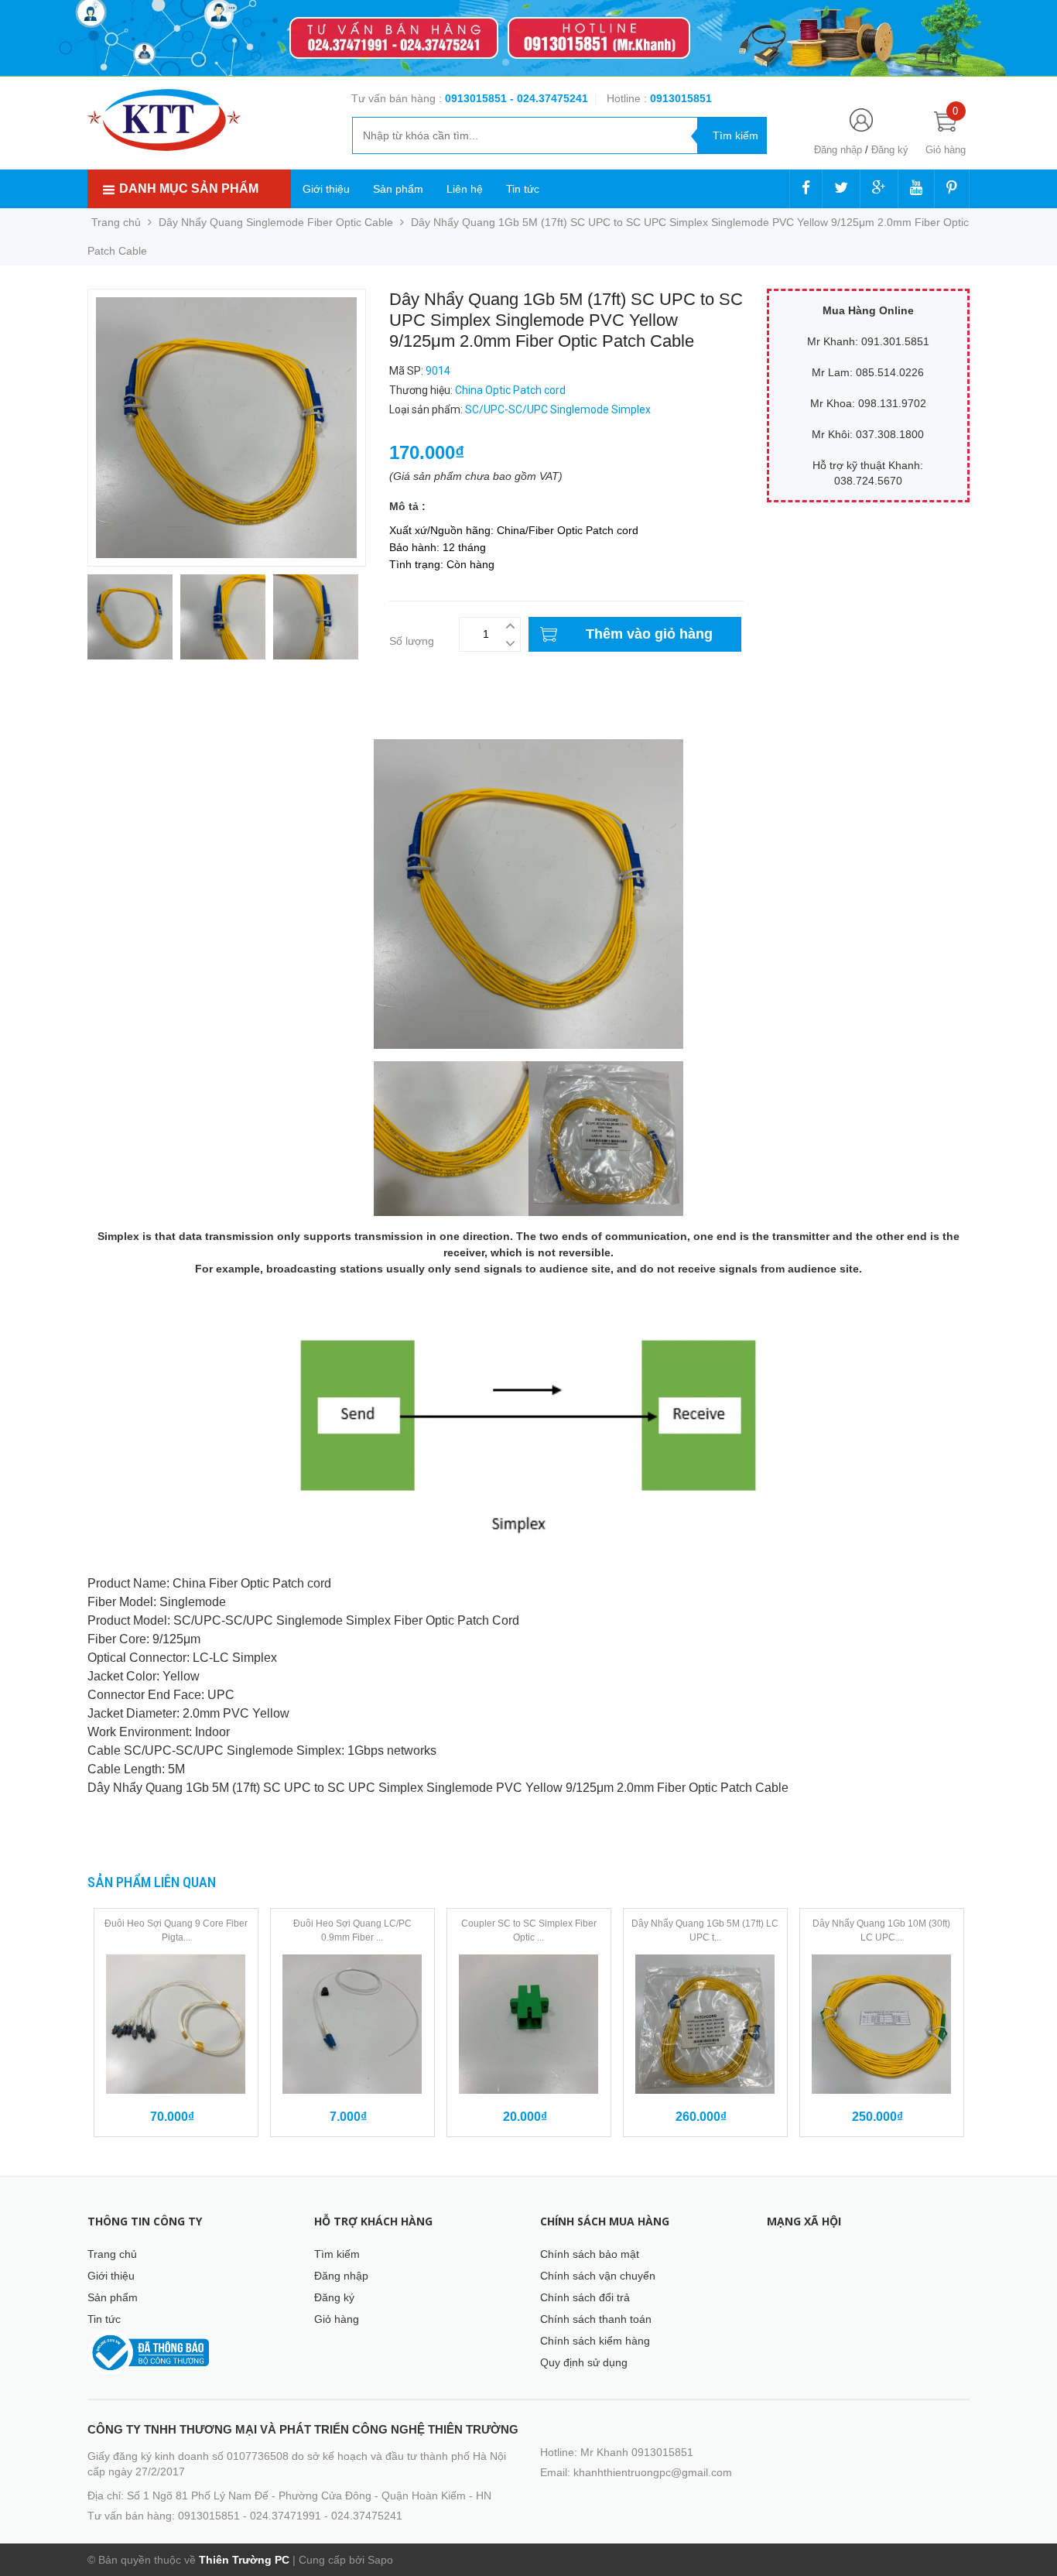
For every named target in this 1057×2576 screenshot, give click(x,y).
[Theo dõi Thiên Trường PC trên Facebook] (806, 189)
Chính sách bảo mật (590, 2254)
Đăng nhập (838, 150)
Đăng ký (890, 150)
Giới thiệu (326, 189)
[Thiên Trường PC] (164, 119)
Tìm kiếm (337, 2254)
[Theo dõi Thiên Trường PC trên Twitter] (841, 189)
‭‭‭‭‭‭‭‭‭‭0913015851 (681, 98)
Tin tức (523, 189)
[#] (528, 38)
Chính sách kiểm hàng (595, 2341)
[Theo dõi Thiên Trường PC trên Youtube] (916, 189)
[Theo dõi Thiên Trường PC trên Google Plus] (879, 189)
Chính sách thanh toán (596, 2319)
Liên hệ (465, 189)
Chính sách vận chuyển (598, 2276)
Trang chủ (112, 2254)
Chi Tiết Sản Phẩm (133, 718)
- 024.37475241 (549, 98)
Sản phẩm (398, 189)
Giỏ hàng (337, 2319)
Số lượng (412, 641)
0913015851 (477, 98)
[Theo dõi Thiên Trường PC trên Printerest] (952, 189)
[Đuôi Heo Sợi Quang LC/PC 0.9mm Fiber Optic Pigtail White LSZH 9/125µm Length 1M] (352, 2024)
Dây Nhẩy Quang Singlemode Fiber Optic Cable (276, 222)
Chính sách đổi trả (585, 2297)
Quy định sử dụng (584, 2362)
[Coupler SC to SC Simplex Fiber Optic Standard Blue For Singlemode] (529, 2024)
